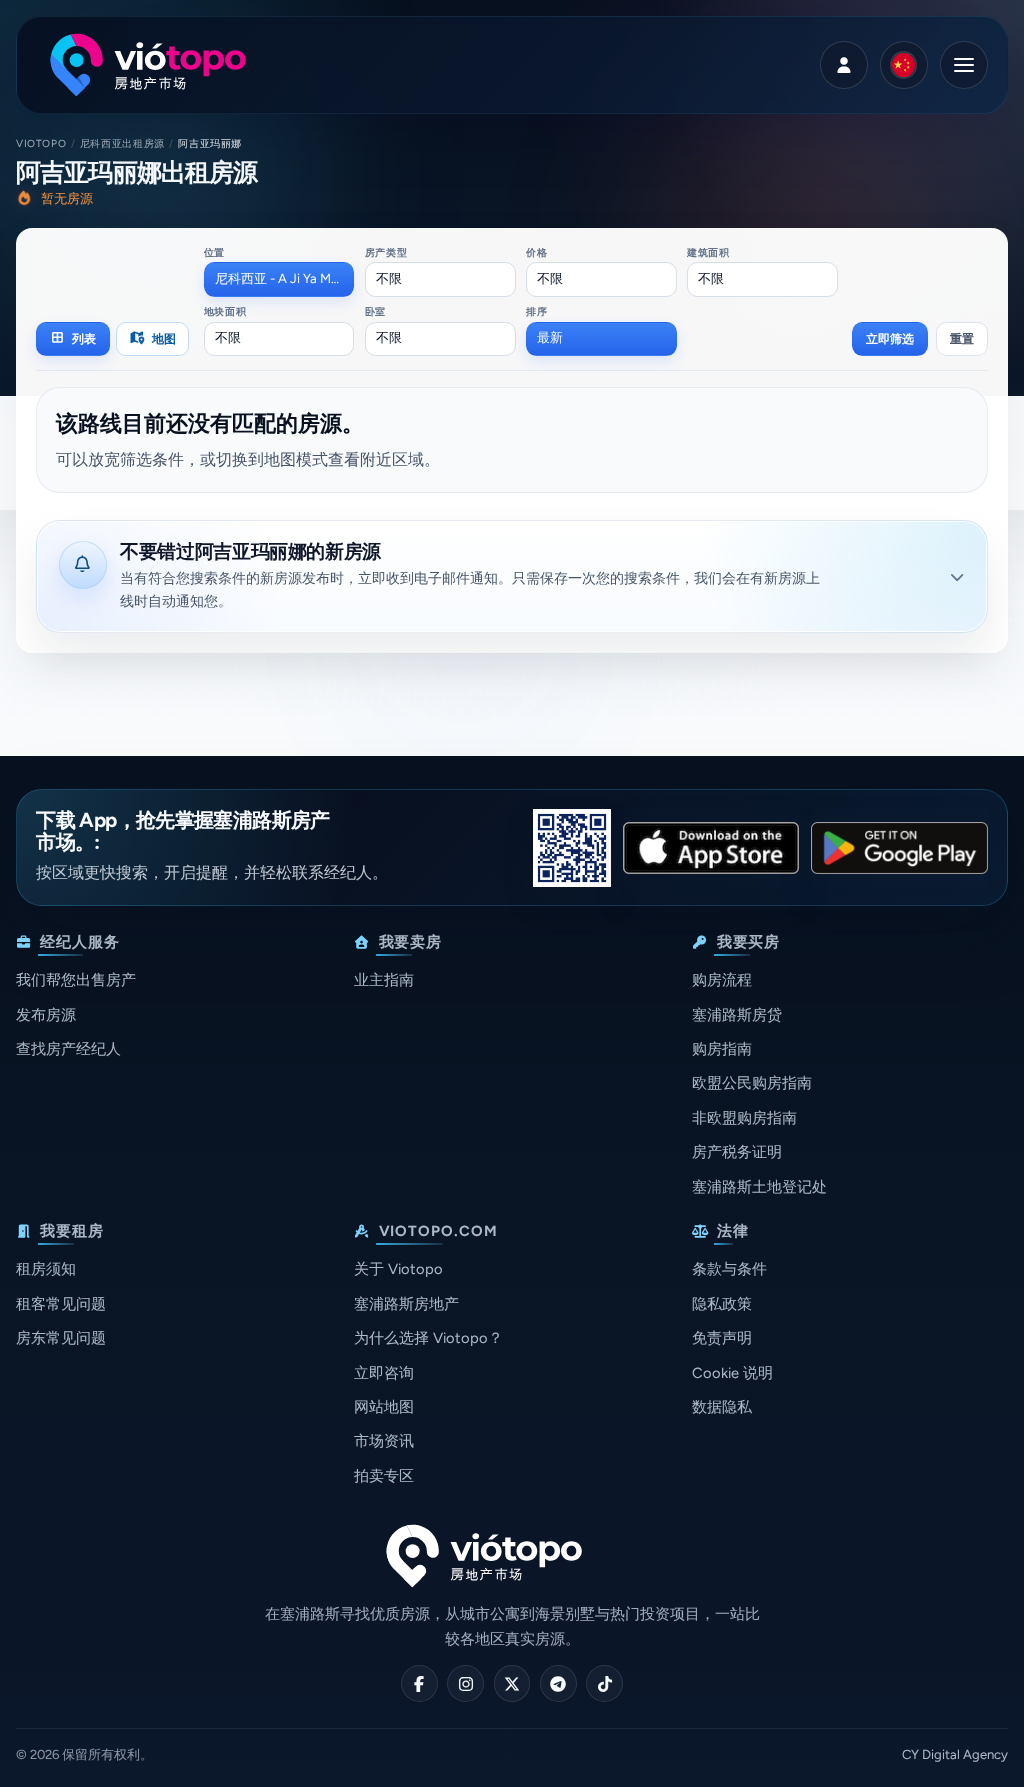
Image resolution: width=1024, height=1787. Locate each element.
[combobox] (279, 279)
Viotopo (41, 143)
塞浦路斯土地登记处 (759, 1187)
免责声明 (722, 1338)
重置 (962, 338)
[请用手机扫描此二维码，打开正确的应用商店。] (572, 848)
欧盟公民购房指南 (752, 1083)
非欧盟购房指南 (744, 1118)
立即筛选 (890, 338)
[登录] (844, 65)
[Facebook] (419, 1683)
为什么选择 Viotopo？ (428, 1338)
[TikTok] (604, 1683)
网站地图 (384, 1407)
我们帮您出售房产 (76, 980)
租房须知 (46, 1269)
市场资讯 (384, 1441)
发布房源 (46, 1015)
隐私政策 (722, 1304)
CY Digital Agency (955, 1754)
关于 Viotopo (398, 1269)
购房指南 (722, 1049)
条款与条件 (729, 1269)
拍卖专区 (384, 1476)
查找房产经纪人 (68, 1049)
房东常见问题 (61, 1338)
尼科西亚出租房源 (122, 143)
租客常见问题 (61, 1304)
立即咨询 (384, 1373)
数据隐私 (722, 1407)
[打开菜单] (964, 65)
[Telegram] (558, 1683)
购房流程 (722, 980)
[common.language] (904, 65)
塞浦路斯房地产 (406, 1304)
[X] (512, 1683)
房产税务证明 (737, 1152)
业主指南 (384, 980)
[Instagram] (465, 1683)
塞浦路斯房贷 (737, 1015)
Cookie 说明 (732, 1373)
